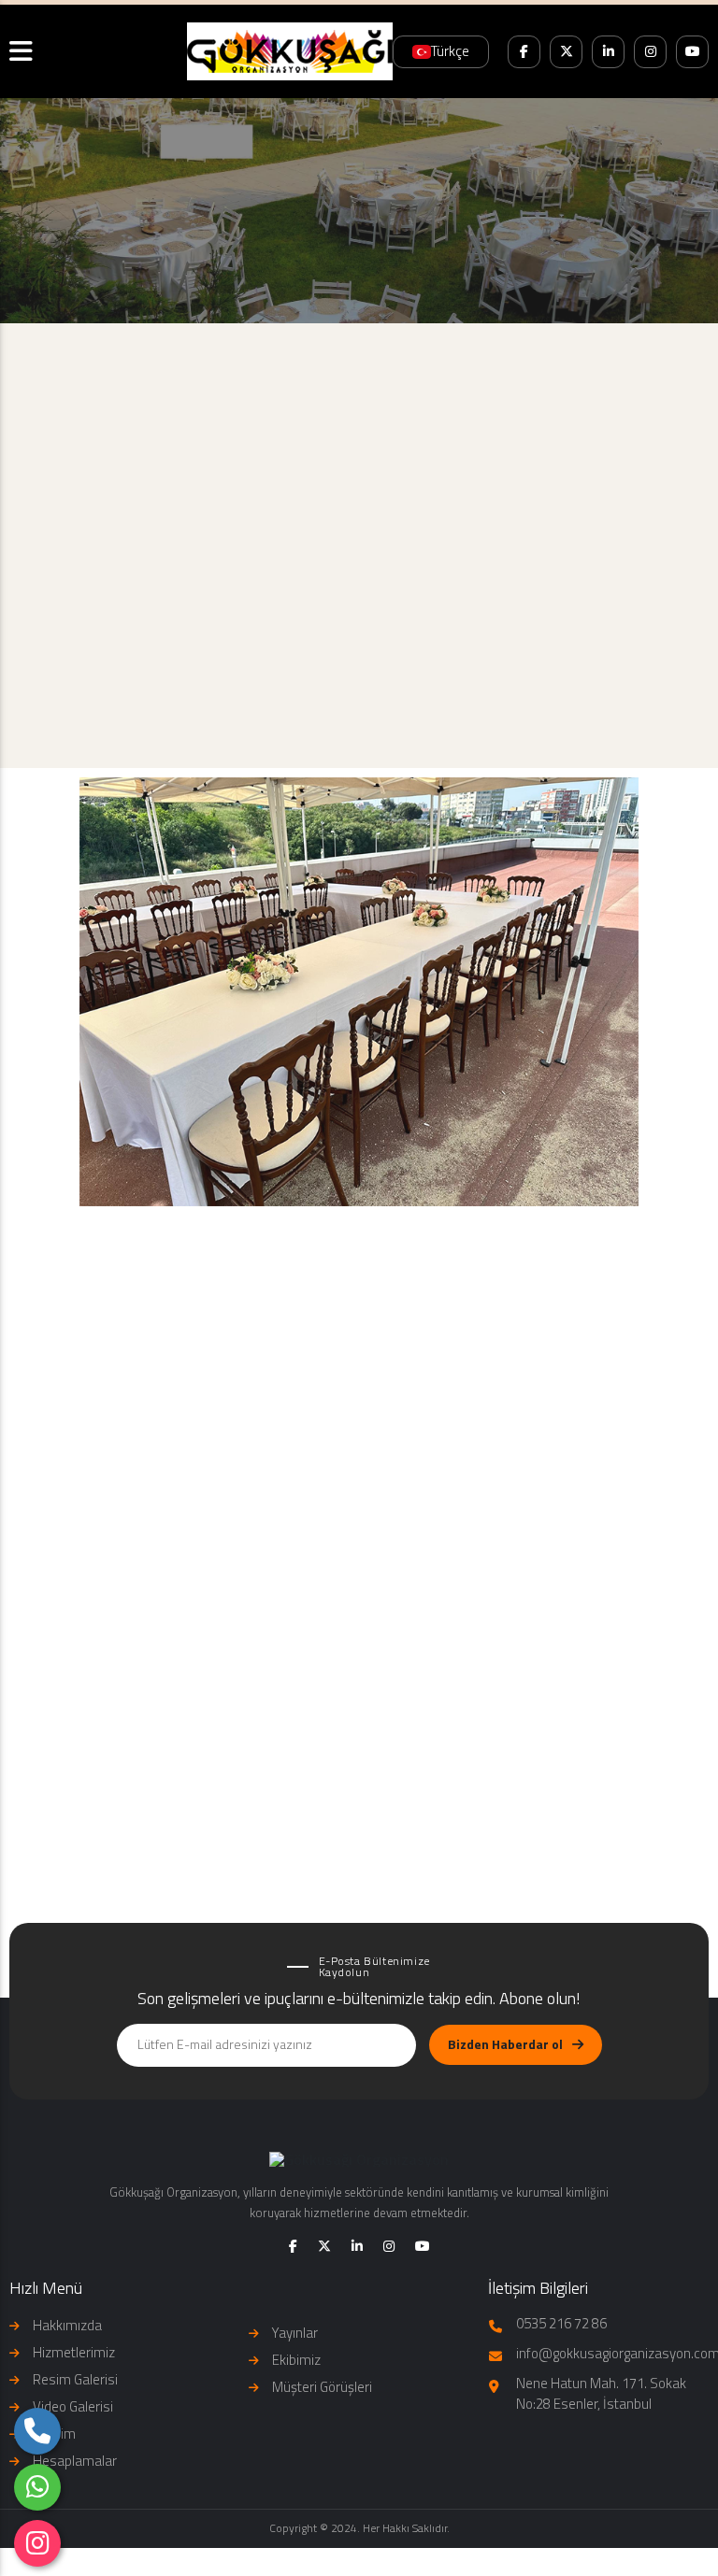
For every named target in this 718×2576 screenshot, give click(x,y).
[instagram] (37, 2543)
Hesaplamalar (75, 2461)
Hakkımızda (67, 2325)
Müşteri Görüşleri (322, 2387)
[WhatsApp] (37, 2487)
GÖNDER (347, 1684)
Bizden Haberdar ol (505, 2044)
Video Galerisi (73, 2406)
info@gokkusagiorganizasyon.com (598, 717)
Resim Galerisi (75, 2379)
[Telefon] (37, 2431)
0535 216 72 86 (359, 717)
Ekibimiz (296, 2360)
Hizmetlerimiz (74, 2352)
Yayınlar (295, 2333)
